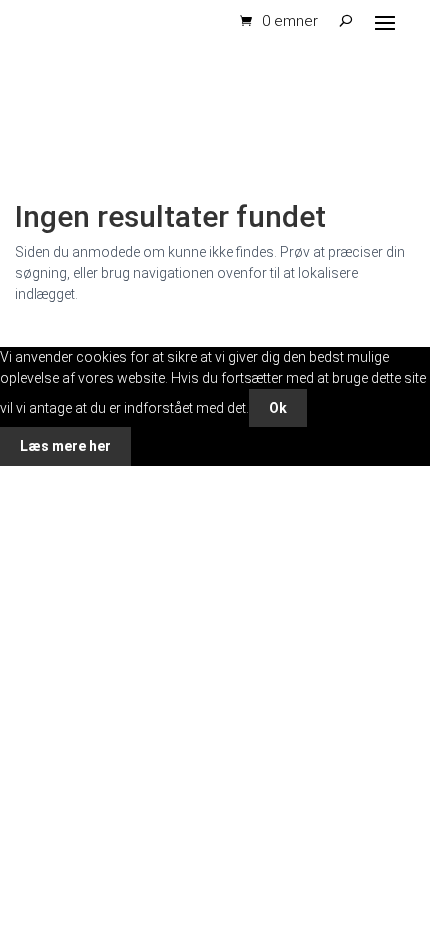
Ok (278, 408)
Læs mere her (65, 446)
